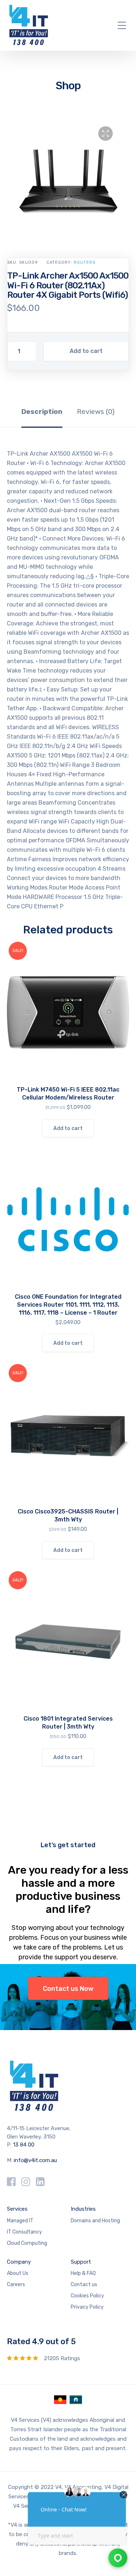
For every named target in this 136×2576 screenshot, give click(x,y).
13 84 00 (24, 2145)
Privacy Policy (87, 2307)
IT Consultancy (24, 2232)
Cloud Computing (27, 2243)
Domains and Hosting (95, 2221)
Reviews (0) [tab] (96, 412)
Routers (85, 262)
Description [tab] (42, 412)
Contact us (84, 2285)
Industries (83, 2209)
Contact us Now (68, 1989)
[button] (106, 133)
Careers (16, 2285)
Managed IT (20, 2221)
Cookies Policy (87, 2296)
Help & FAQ (83, 2273)
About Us (18, 2273)
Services (17, 2209)
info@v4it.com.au (35, 2160)
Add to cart (86, 351)
